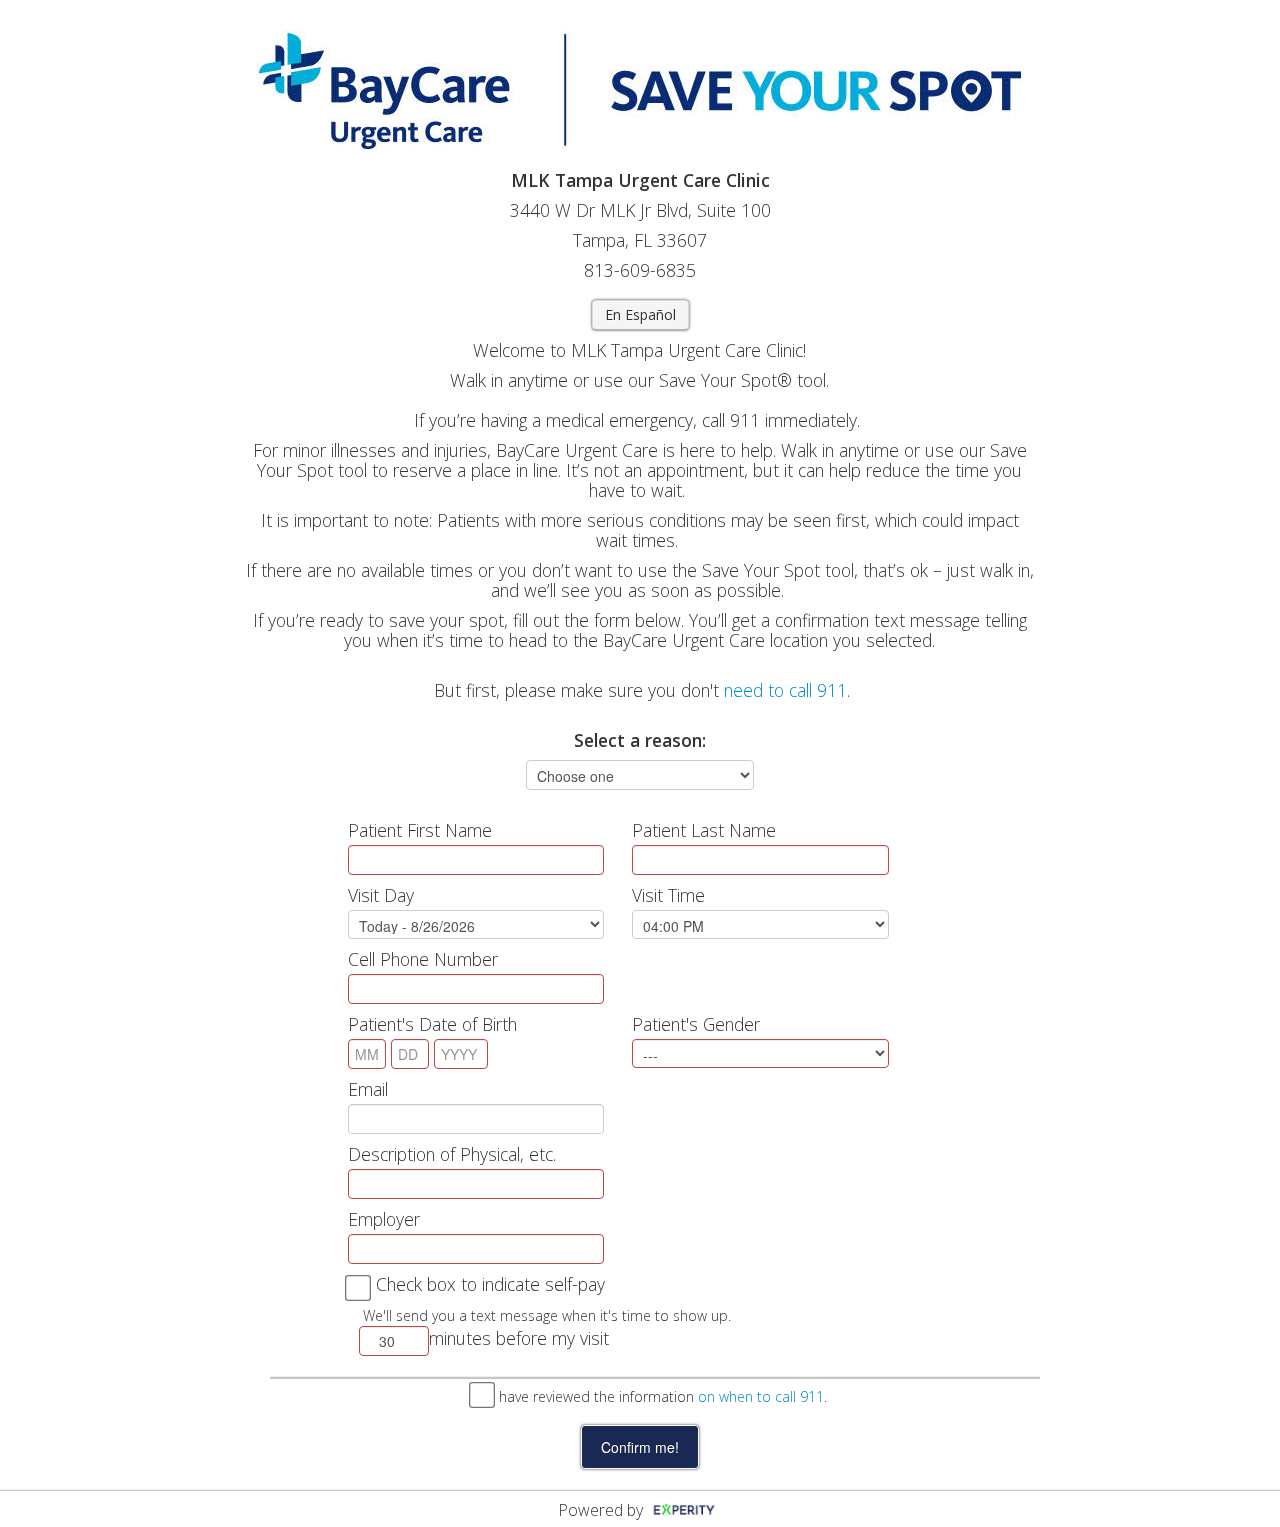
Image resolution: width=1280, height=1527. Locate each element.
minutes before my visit (519, 1338)
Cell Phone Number (423, 959)
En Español (640, 314)
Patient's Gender (696, 1024)
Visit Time (668, 895)
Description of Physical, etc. (452, 1154)
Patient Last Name (704, 830)
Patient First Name (420, 830)
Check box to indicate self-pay (490, 1284)
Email (368, 1089)
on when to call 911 (761, 1396)
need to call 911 (785, 690)
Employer (384, 1219)
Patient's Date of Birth (432, 1024)
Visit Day (381, 895)
